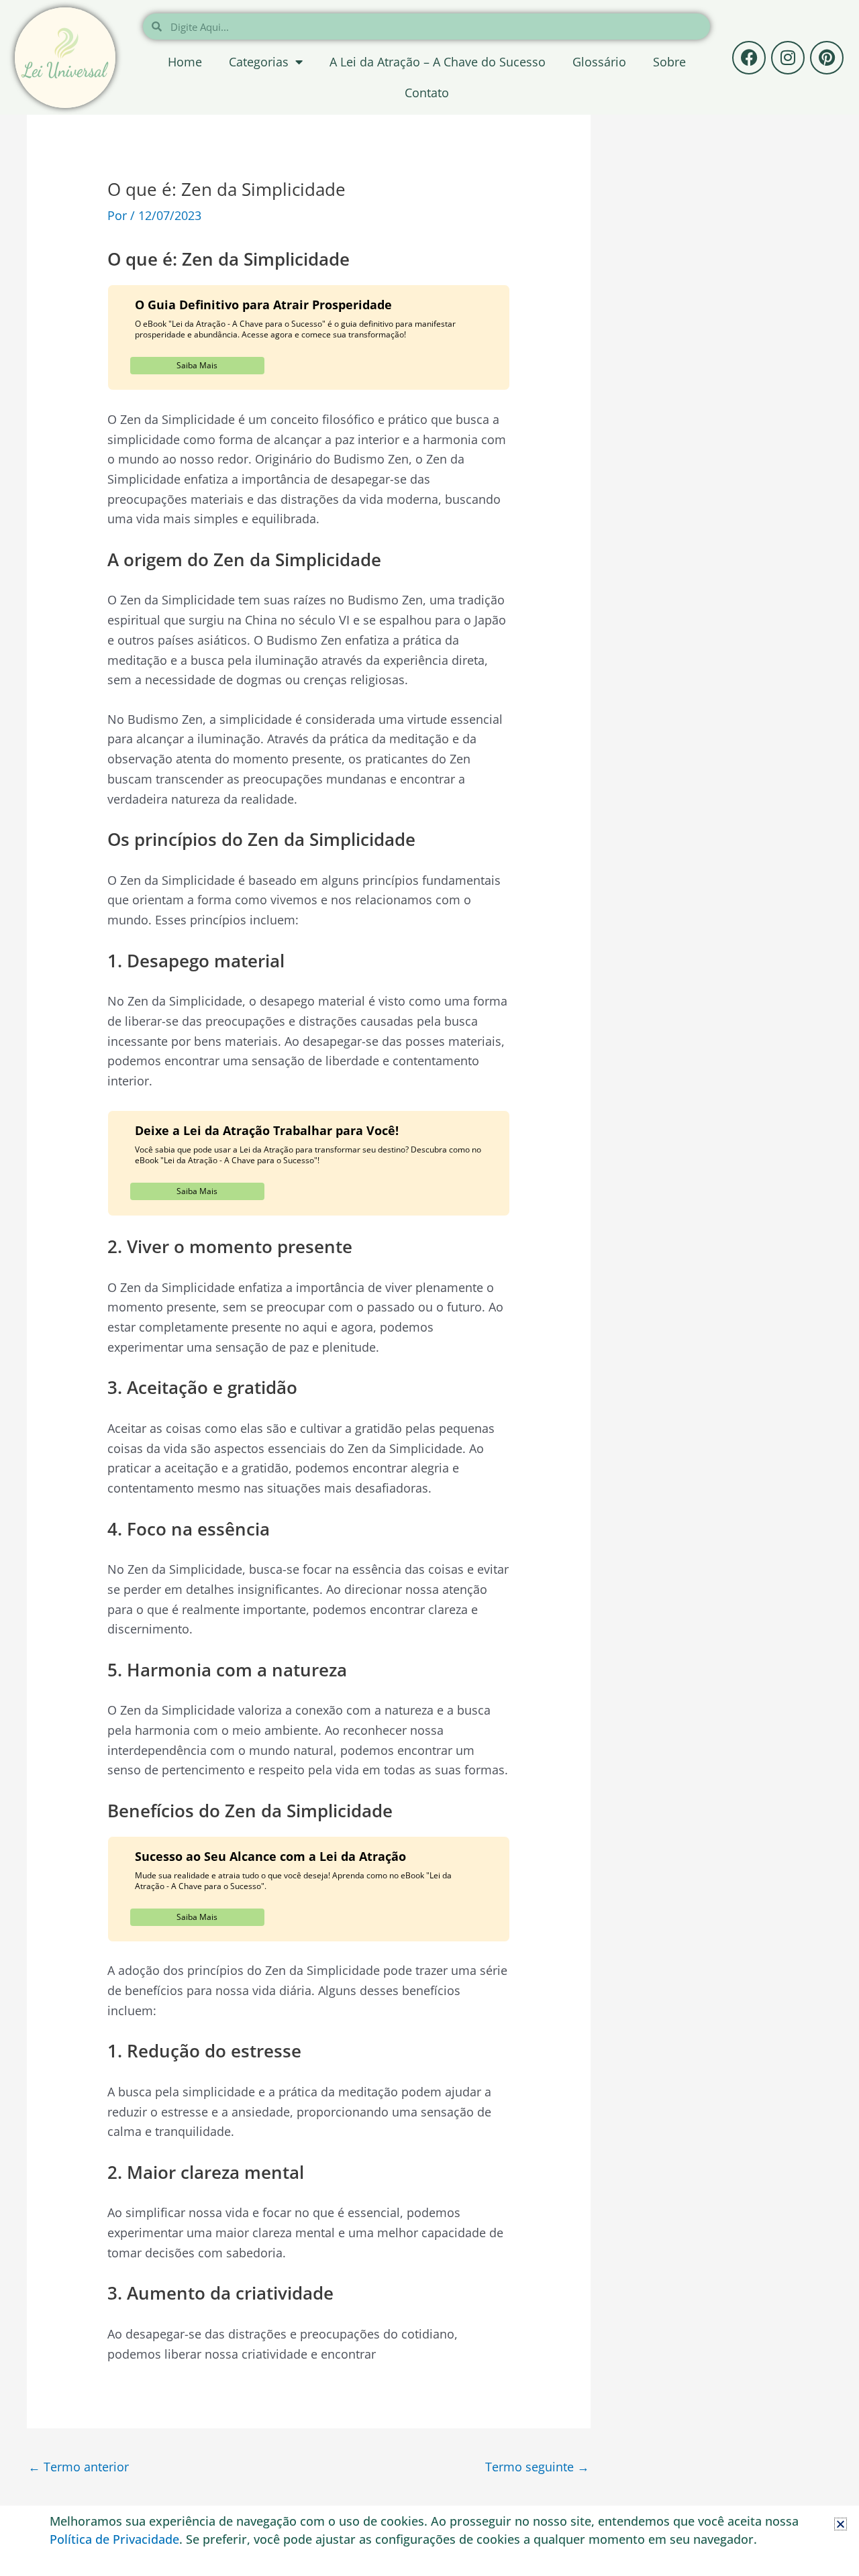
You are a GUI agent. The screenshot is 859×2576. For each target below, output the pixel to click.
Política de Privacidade (114, 2539)
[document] (429, 1288)
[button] (841, 2524)
